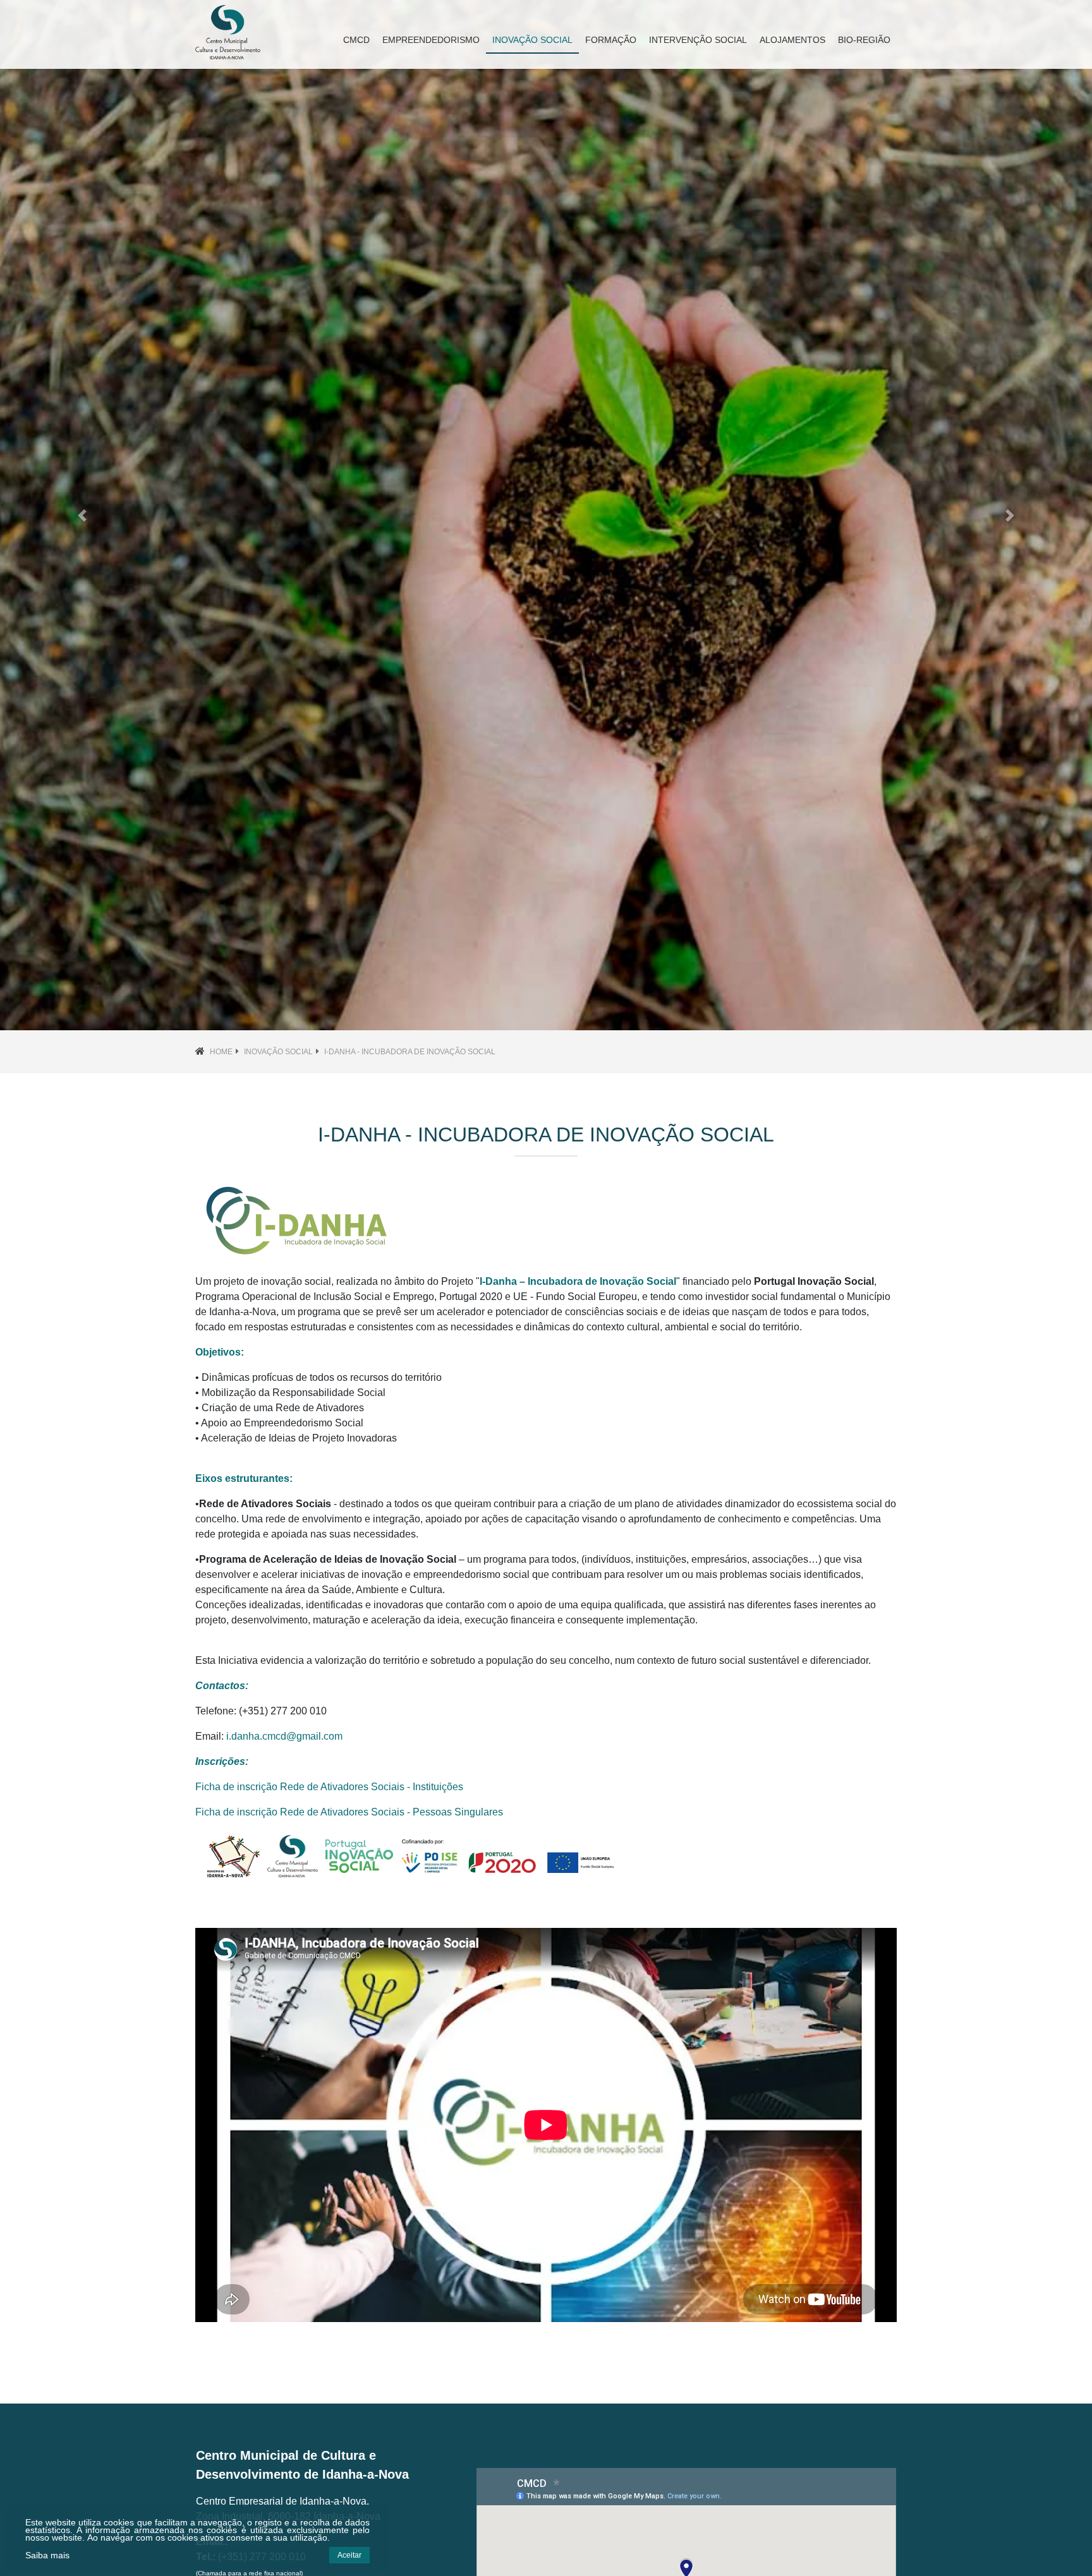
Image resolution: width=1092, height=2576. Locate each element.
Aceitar (349, 2555)
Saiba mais (47, 2555)
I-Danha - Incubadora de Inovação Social (410, 1052)
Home (221, 1052)
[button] (82, 515)
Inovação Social (278, 1052)
